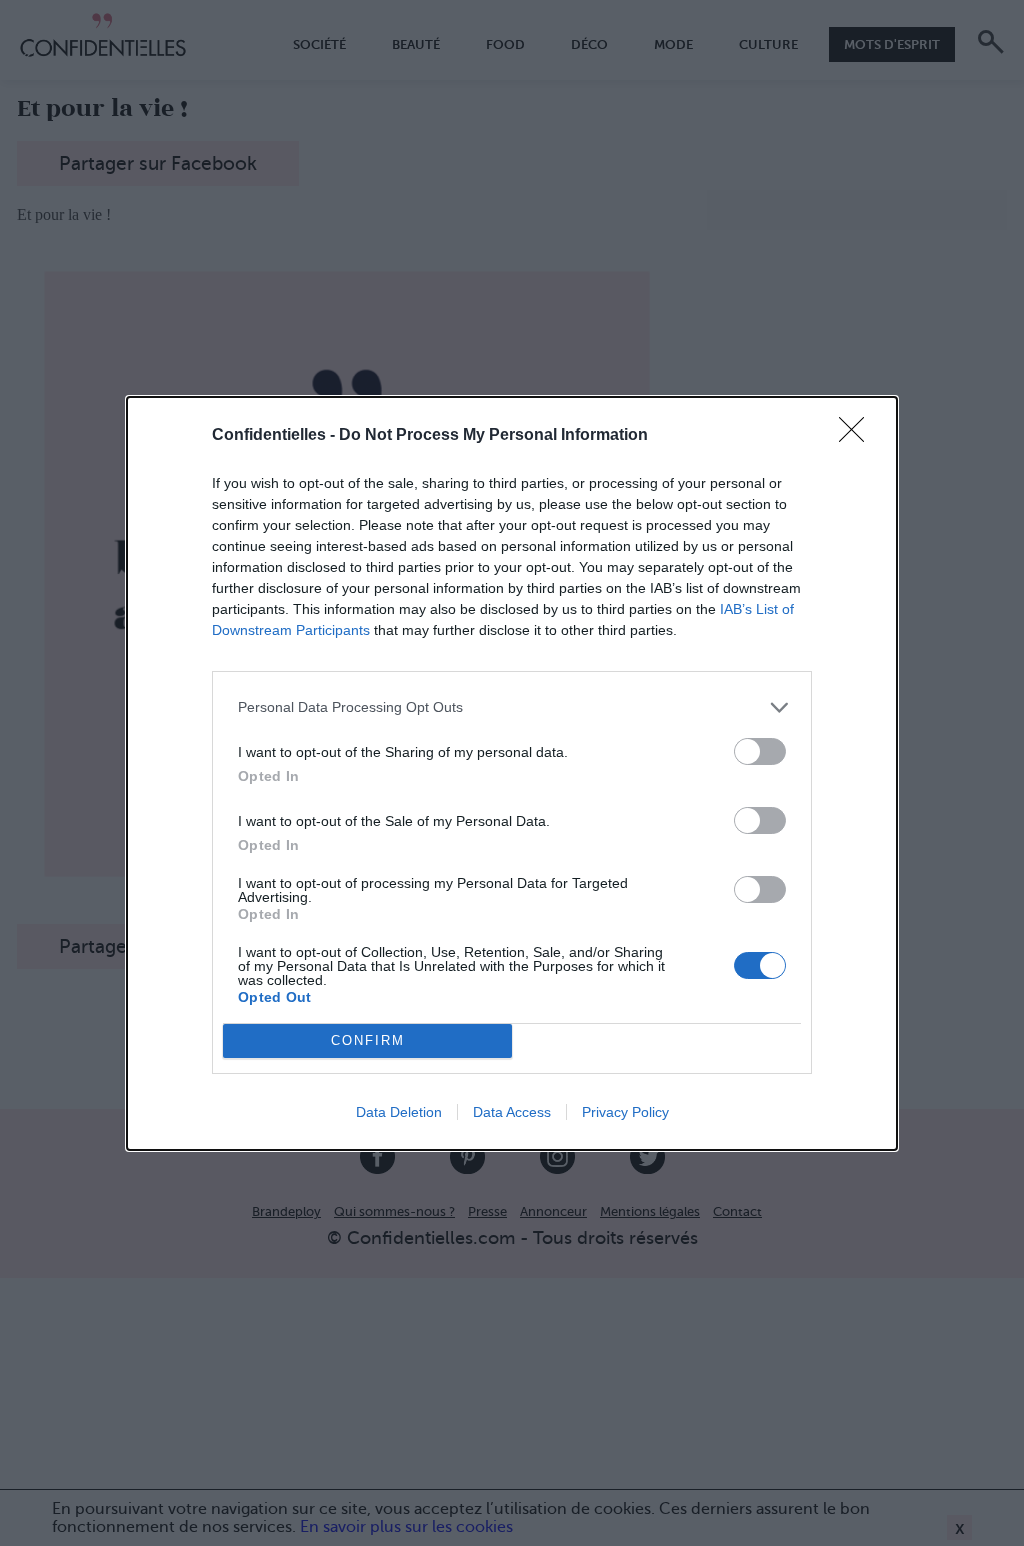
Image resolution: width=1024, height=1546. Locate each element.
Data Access (512, 1112)
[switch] (760, 751)
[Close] (858, 436)
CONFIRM (368, 1040)
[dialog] (512, 773)
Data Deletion (399, 1112)
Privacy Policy (625, 1112)
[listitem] (512, 707)
